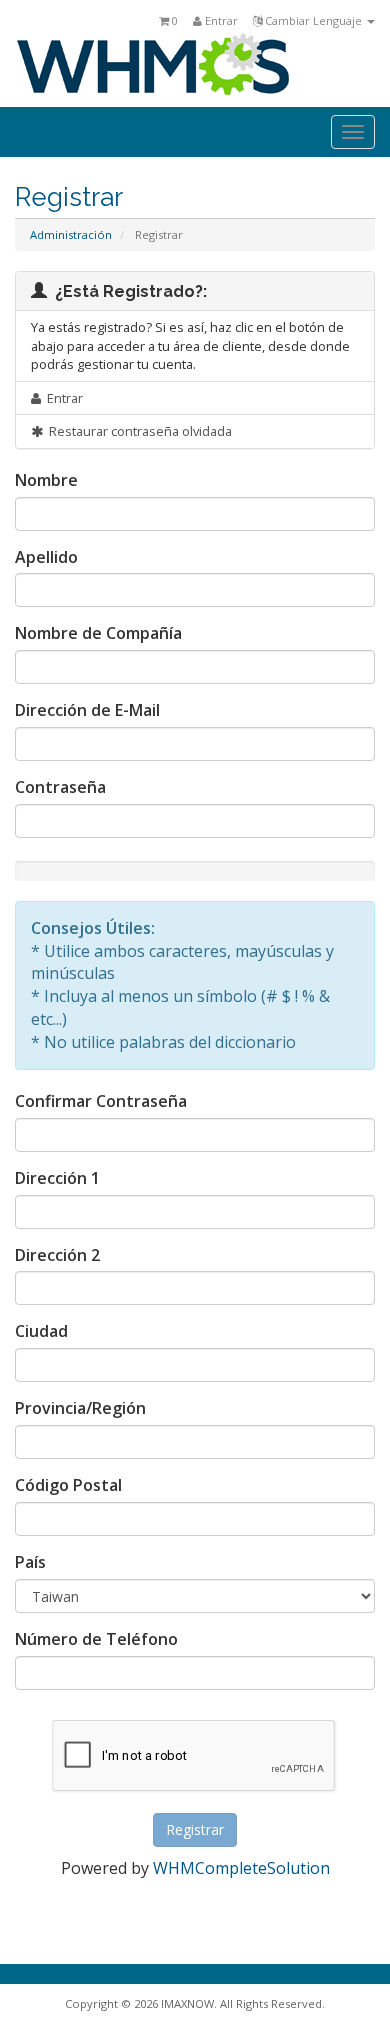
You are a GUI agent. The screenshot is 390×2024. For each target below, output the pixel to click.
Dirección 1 (57, 1178)
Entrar (220, 20)
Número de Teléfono (96, 1639)
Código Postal (68, 1485)
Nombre (46, 480)
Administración (71, 234)
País (30, 1562)
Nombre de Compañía (98, 633)
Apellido (46, 557)
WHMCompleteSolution (241, 1868)
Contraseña (60, 787)
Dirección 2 (57, 1255)
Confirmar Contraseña (101, 1101)
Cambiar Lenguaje (313, 20)
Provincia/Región (80, 1408)
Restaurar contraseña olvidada (137, 431)
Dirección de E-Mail (87, 710)
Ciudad (41, 1331)
